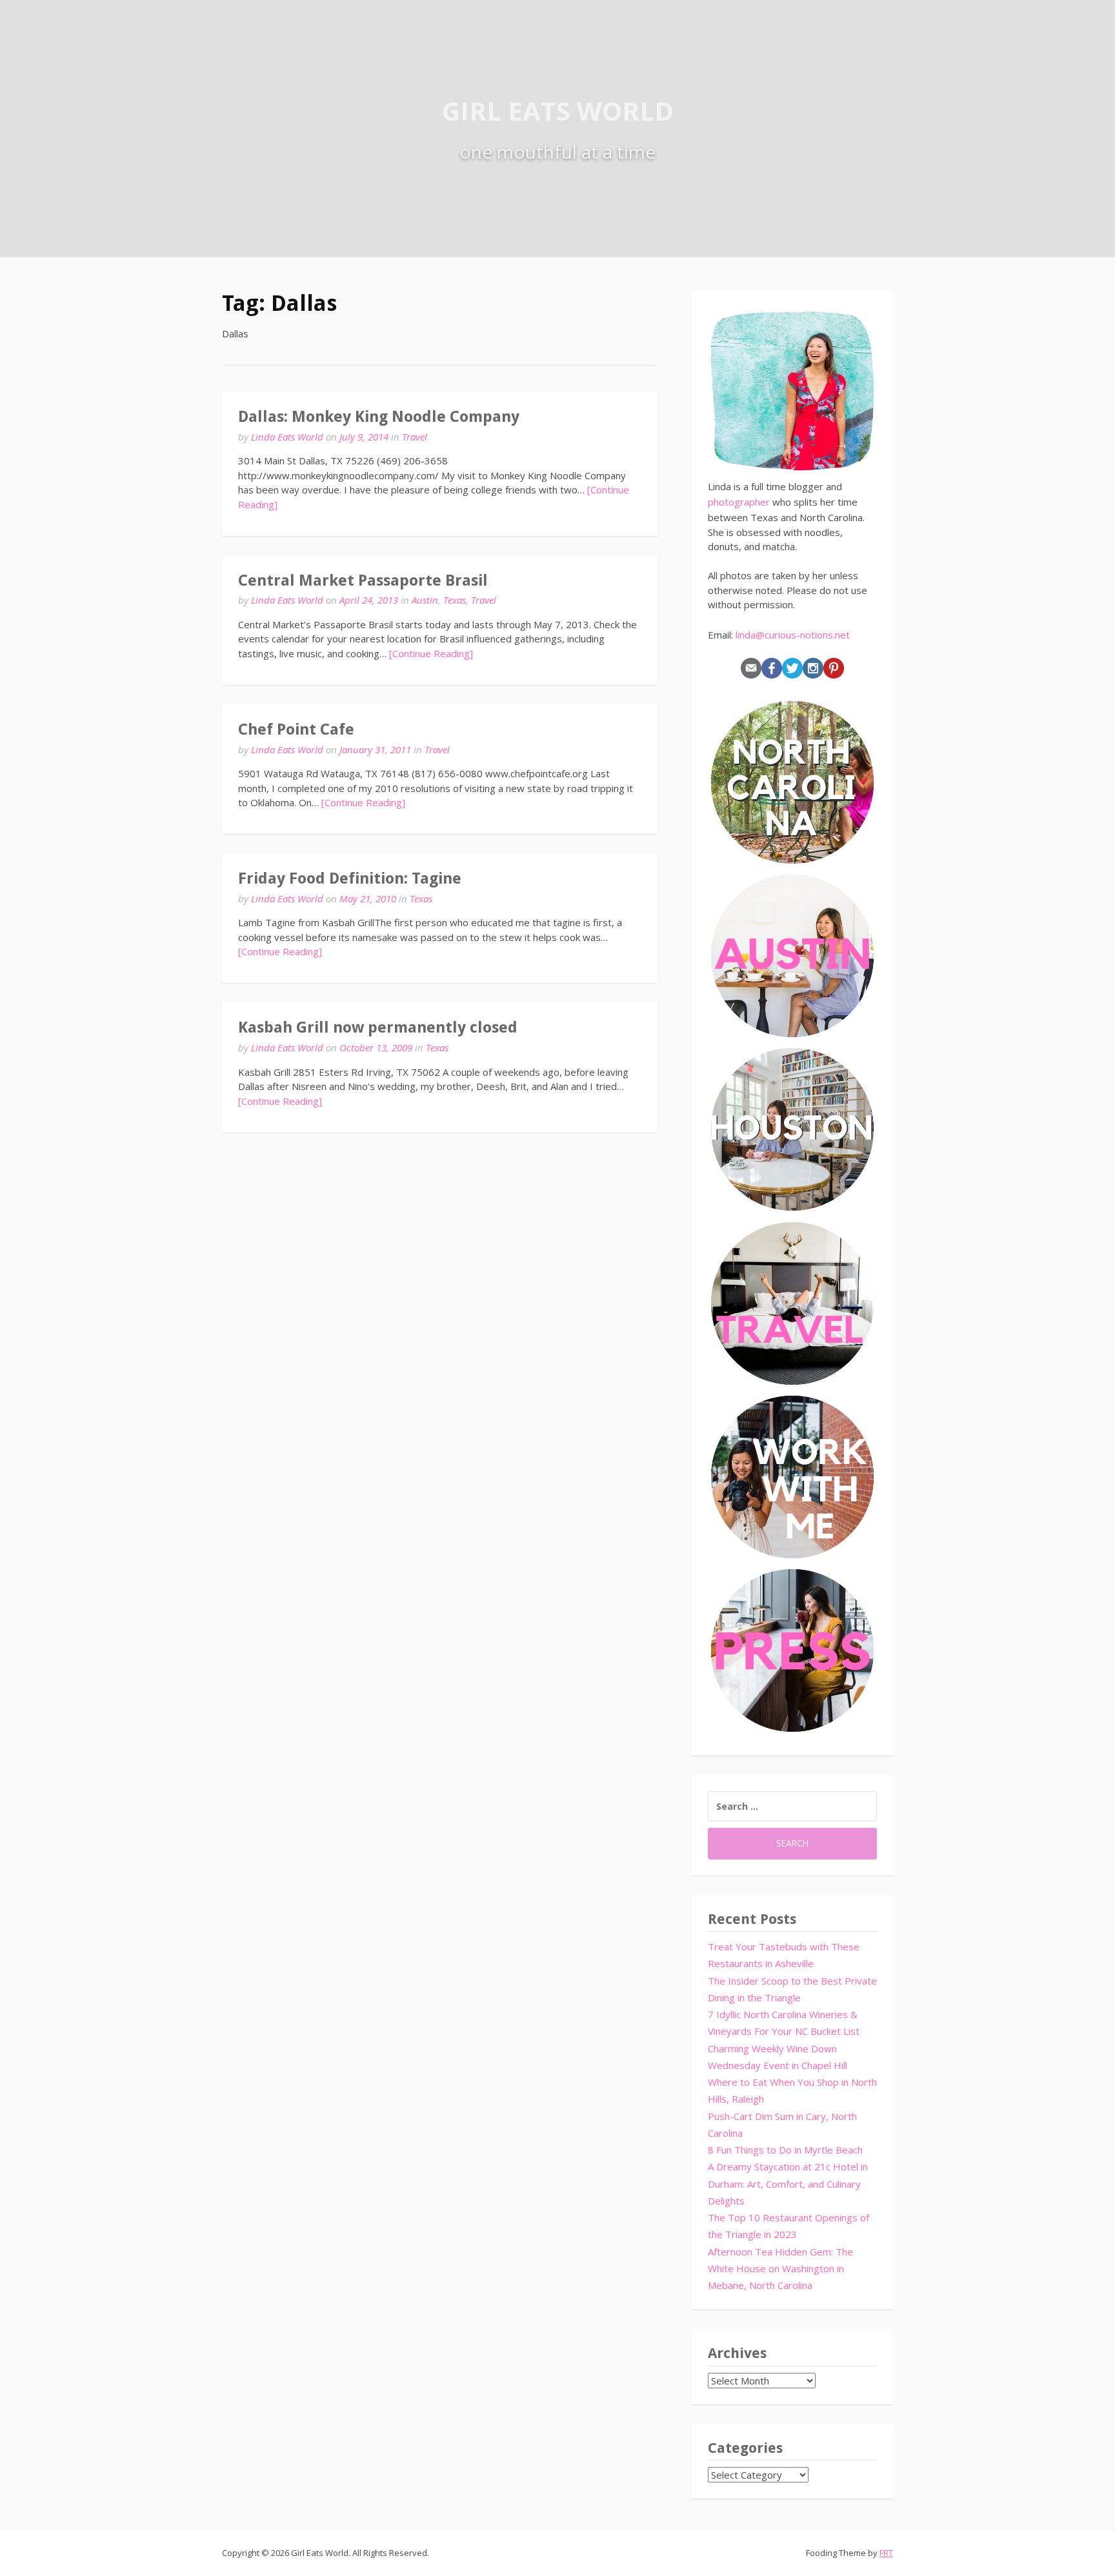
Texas (455, 600)
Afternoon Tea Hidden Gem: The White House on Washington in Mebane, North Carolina (780, 2269)
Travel (415, 437)
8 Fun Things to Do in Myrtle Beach (785, 2150)
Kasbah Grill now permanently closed (378, 1027)
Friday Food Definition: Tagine (350, 878)
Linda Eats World (287, 437)
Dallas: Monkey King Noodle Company (379, 417)
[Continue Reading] (431, 653)
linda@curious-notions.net (793, 635)
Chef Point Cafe (296, 729)
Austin (425, 600)
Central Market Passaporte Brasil (363, 580)
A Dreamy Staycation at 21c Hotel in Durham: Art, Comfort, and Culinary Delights (788, 2184)
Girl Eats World (558, 111)
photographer (739, 502)
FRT (886, 2553)
